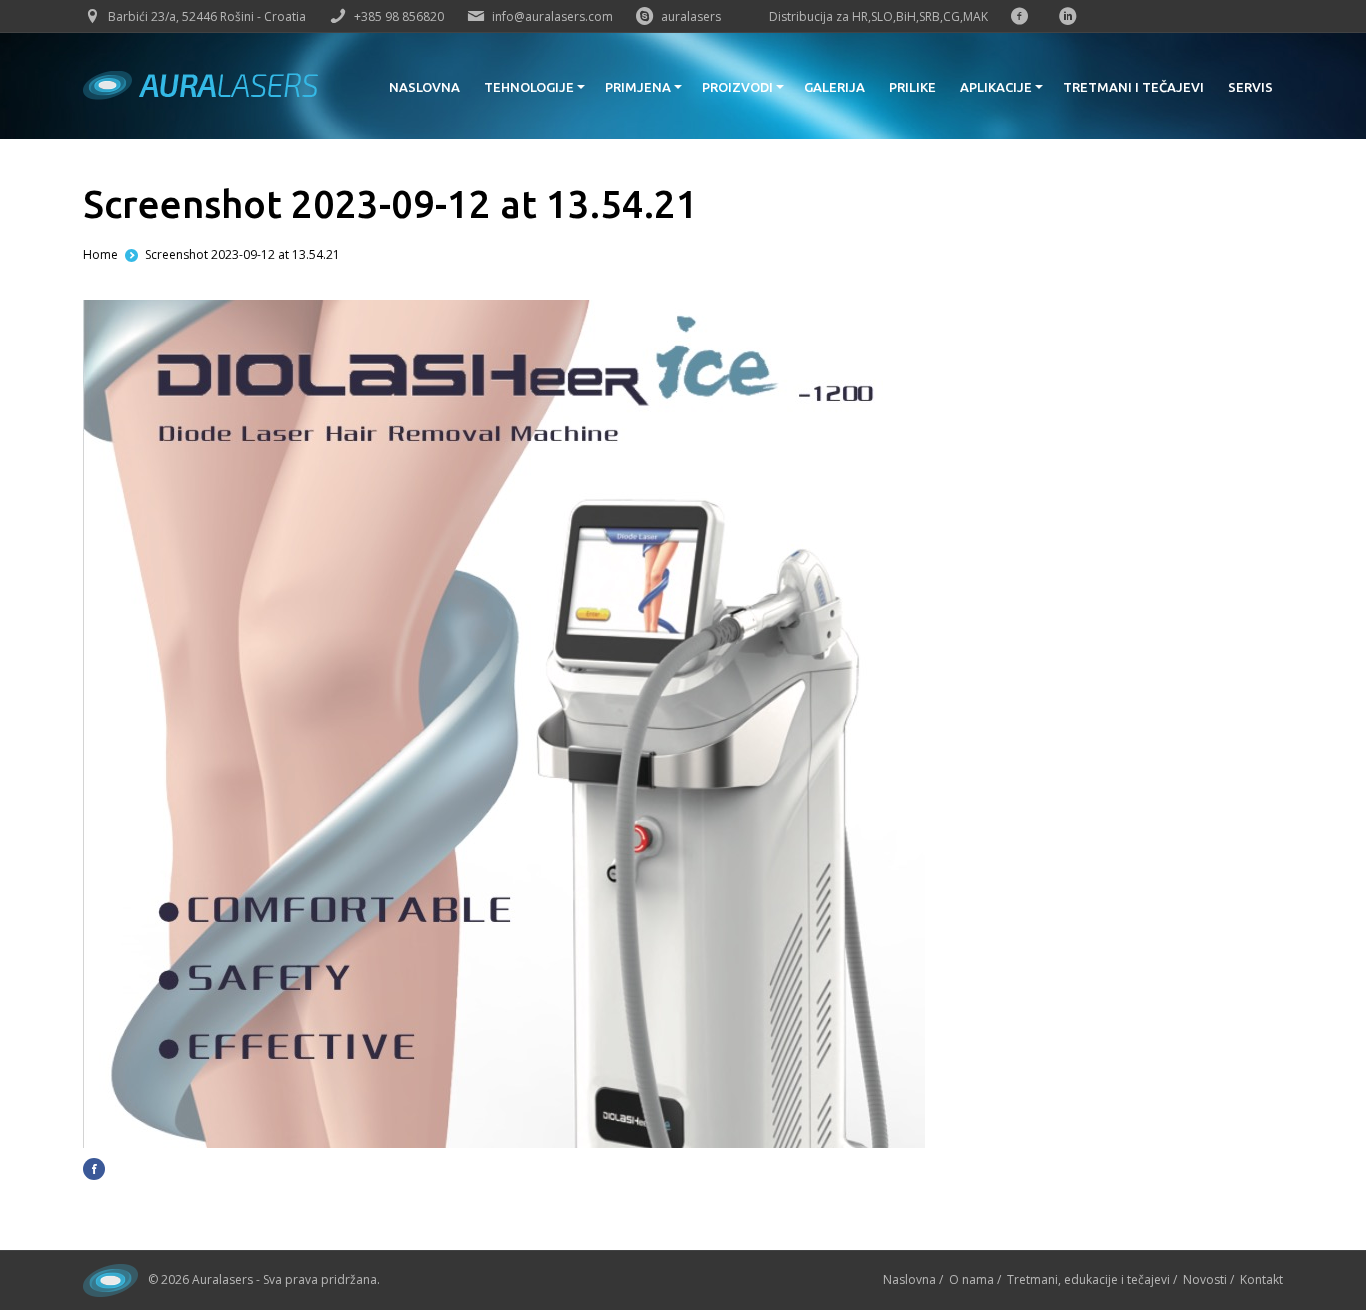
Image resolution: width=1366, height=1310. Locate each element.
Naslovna (909, 1279)
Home (100, 254)
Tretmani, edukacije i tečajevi (1088, 1279)
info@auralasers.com (552, 16)
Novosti (1205, 1279)
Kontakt (1261, 1279)
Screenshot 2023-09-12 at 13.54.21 (242, 254)
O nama (971, 1279)
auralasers (691, 16)
